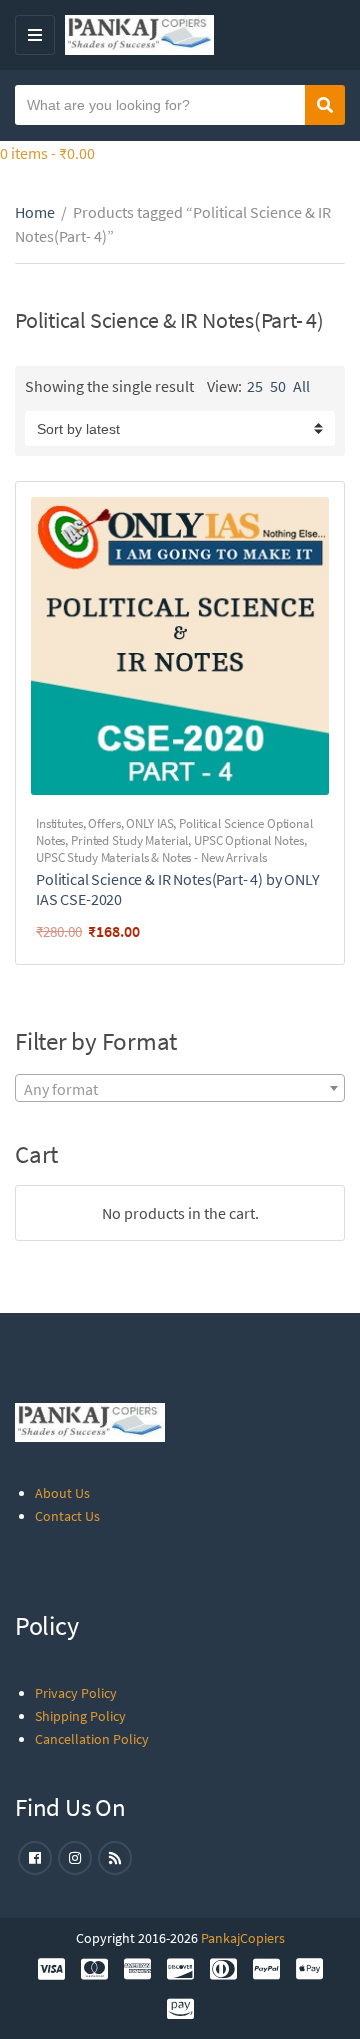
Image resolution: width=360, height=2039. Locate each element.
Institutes (59, 823)
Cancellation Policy (92, 1739)
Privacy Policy (76, 1693)
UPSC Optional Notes (249, 840)
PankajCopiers (243, 1938)
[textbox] (180, 1089)
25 (255, 386)
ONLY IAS (149, 823)
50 (278, 386)
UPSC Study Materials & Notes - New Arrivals (151, 857)
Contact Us (67, 1516)
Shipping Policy (80, 1716)
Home (35, 212)
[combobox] (180, 1088)
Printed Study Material (129, 840)
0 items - (47, 153)
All (301, 386)
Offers (104, 823)
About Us (62, 1493)
